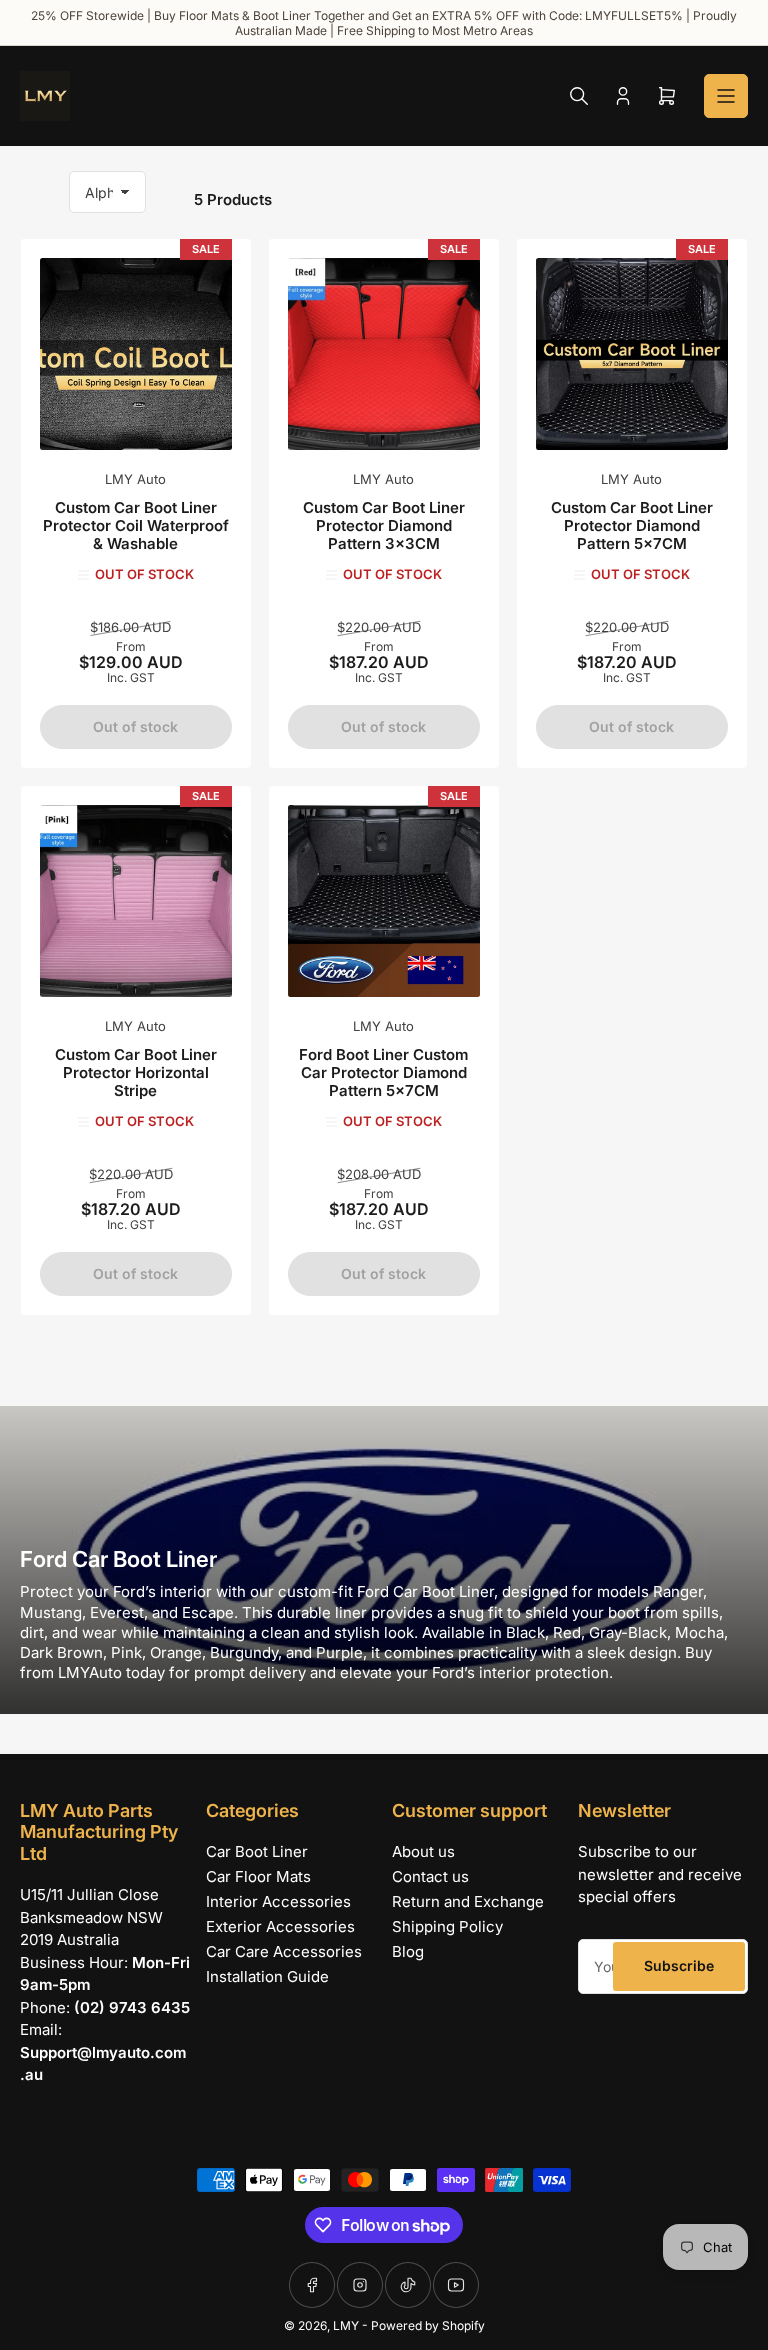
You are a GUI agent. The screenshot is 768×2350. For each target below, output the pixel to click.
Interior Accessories (278, 1901)
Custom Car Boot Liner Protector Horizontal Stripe (136, 1072)
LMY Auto (135, 479)
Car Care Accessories (284, 1951)
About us (423, 1851)
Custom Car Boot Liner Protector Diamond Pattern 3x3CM (384, 525)
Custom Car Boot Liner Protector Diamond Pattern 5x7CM (632, 525)
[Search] (579, 96)
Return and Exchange (468, 1901)
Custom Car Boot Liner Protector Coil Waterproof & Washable (136, 525)
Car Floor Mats (258, 1876)
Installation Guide (267, 1976)
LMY (346, 2325)
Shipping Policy (447, 1926)
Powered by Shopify (428, 2325)
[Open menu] (726, 96)
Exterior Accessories (280, 1926)
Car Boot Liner (257, 1851)
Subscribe (679, 1965)
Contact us (430, 1876)
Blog (408, 1951)
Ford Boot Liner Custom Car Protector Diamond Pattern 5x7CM (383, 1072)
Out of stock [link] (135, 726)
